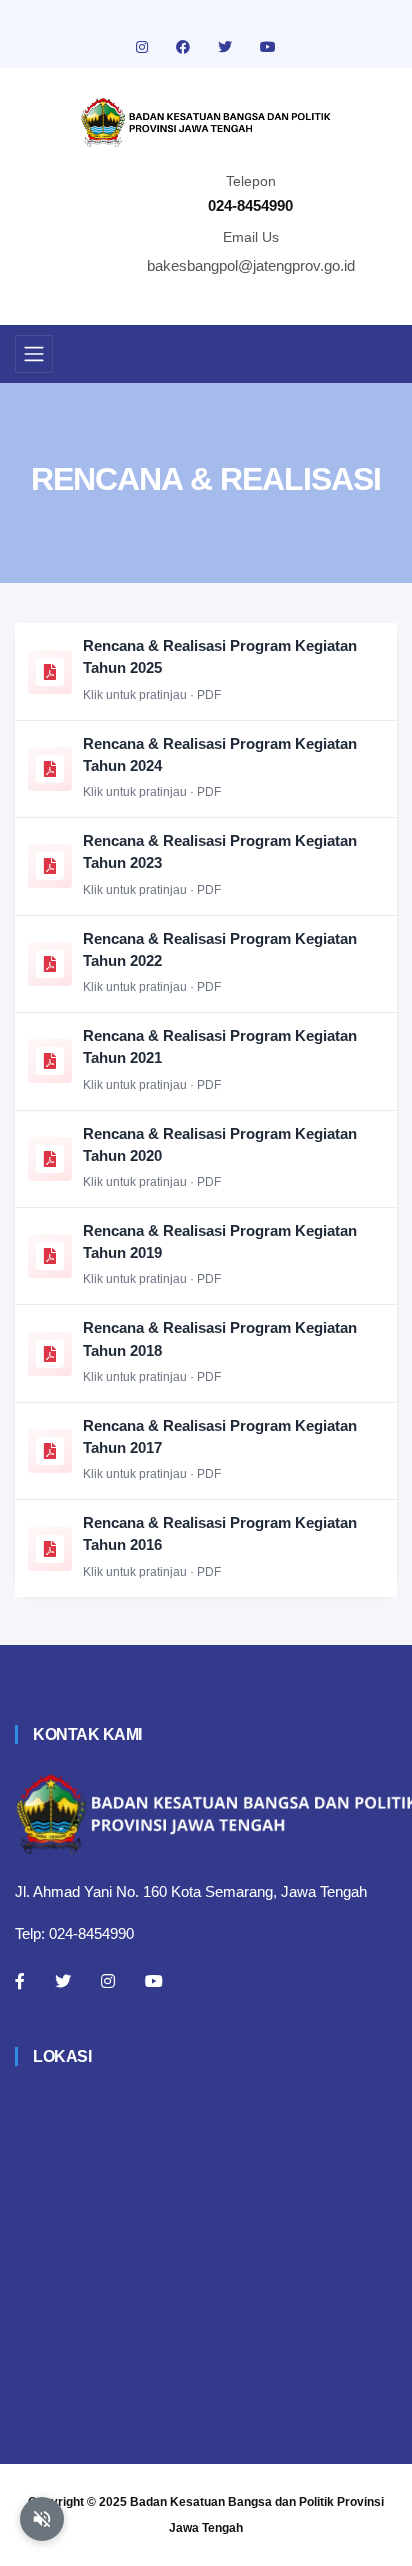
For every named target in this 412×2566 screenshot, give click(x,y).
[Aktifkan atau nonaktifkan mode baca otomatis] (42, 2519)
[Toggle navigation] (34, 354)
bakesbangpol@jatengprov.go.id (251, 265)
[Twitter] (63, 1981)
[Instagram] (108, 1981)
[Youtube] (154, 1981)
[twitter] (227, 47)
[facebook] (185, 47)
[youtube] (268, 47)
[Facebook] (20, 1981)
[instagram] (144, 47)
